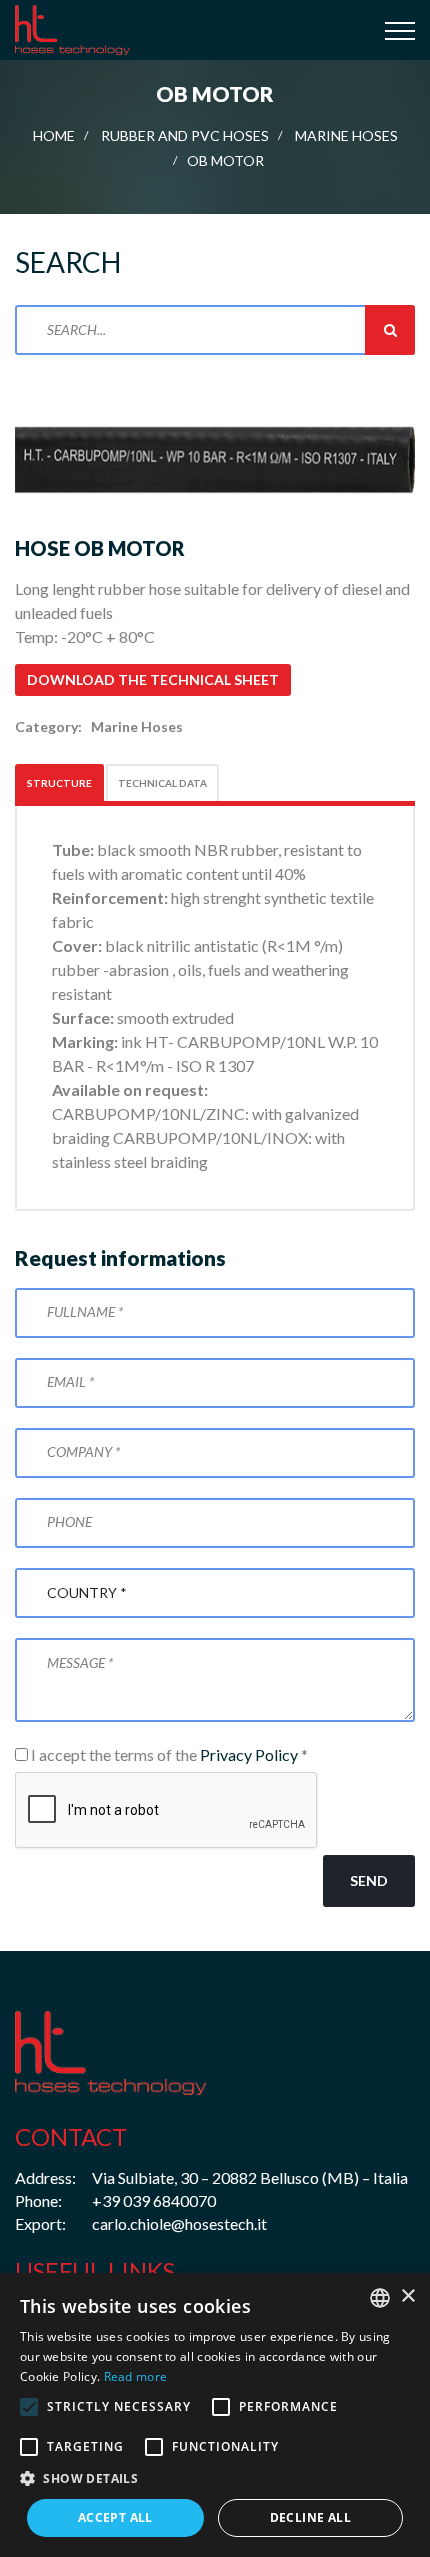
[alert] (215, 2415)
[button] (215, 2479)
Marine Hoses (346, 135)
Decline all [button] (310, 2517)
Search (390, 330)
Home (54, 135)
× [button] (407, 2296)
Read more (136, 2376)
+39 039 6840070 (154, 2200)
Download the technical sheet (153, 679)
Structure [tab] (59, 783)
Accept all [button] (115, 2517)
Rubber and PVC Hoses (185, 135)
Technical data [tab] (162, 783)
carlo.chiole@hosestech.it (179, 2223)
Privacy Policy (249, 1754)
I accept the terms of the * (168, 1754)
